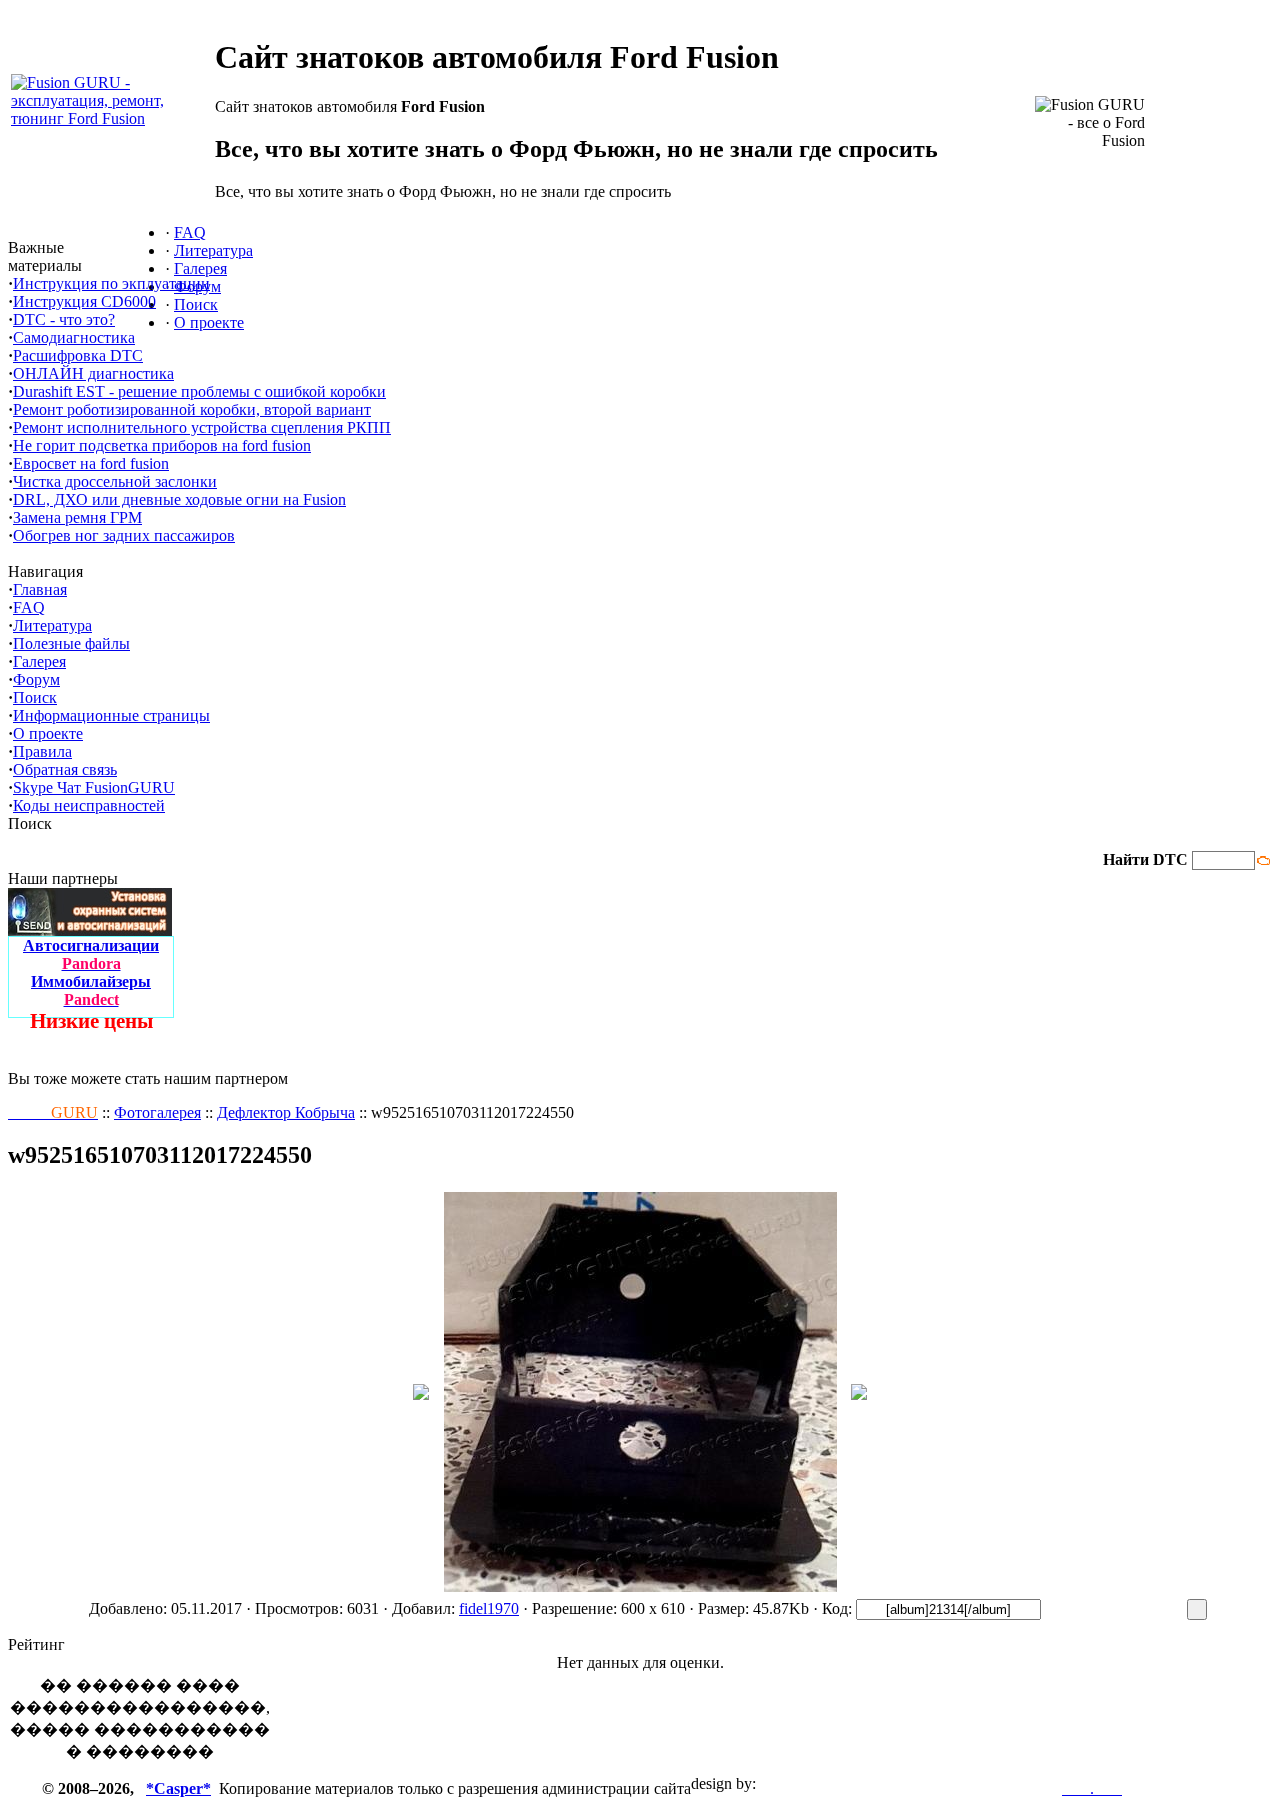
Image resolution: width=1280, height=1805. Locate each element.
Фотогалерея (157, 1112)
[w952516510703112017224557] (859, 1394)
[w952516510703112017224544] (421, 1394)
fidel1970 (489, 1608)
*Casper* (178, 1788)
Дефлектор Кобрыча (286, 1112)
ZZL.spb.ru (796, 1783)
